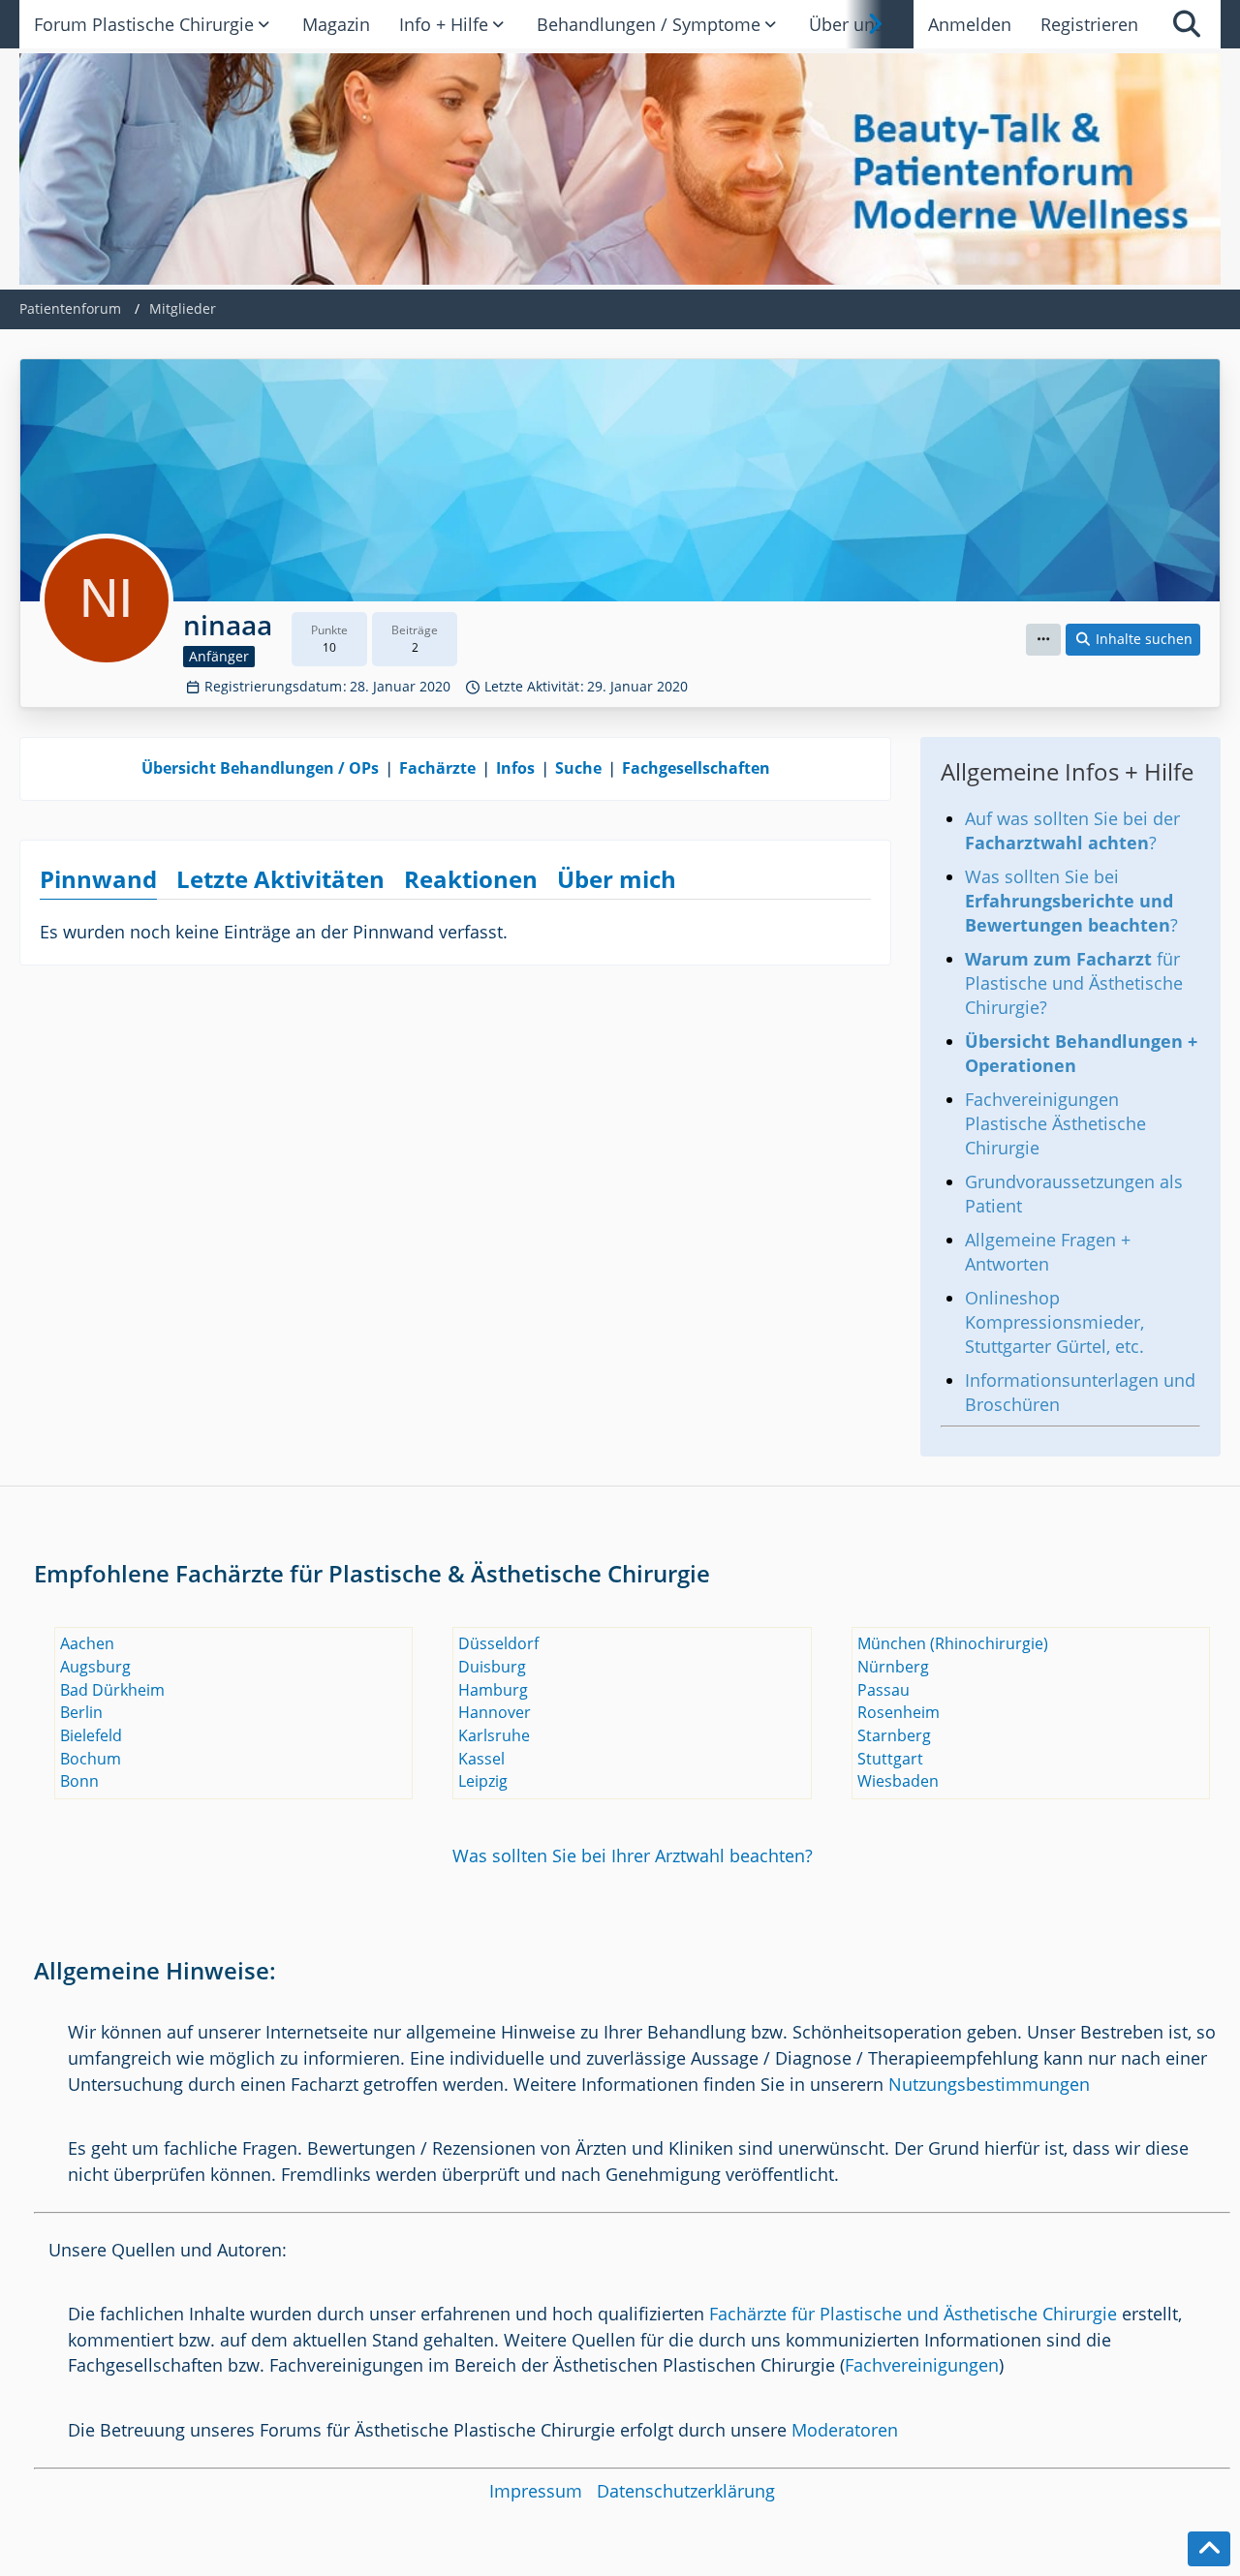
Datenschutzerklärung (686, 2491)
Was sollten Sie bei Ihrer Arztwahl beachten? (633, 1855)
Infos (515, 768)
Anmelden (970, 24)
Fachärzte (437, 768)
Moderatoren (845, 2430)
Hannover (495, 1712)
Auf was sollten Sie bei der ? (1072, 830)
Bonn (79, 1781)
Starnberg (894, 1735)
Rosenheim (899, 1712)
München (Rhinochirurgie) (953, 1643)
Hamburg (493, 1690)
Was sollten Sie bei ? (1071, 901)
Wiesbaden (898, 1781)
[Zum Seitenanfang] (1209, 2549)
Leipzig (483, 1781)
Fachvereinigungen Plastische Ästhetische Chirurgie (1055, 1123)
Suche (578, 768)
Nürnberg (893, 1667)
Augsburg (95, 1667)
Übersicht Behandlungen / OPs (260, 768)
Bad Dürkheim (112, 1690)
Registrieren (1089, 24)
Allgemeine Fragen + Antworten (1048, 1252)
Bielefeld (91, 1735)
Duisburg (492, 1667)
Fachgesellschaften (696, 768)
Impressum (536, 2491)
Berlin (81, 1712)
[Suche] (1187, 24)
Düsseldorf (498, 1643)
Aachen (87, 1643)
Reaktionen (471, 879)
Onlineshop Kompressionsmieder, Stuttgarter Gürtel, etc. (1054, 1322)
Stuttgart (890, 1759)
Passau (883, 1690)
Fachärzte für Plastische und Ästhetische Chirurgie (913, 2314)
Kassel (481, 1759)
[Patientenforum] (620, 169)
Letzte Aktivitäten (280, 879)
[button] (1043, 640)
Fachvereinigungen (922, 2365)
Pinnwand (98, 879)
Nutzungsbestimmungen (989, 2084)
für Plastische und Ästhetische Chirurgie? (1074, 983)
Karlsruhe (494, 1735)
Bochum (91, 1759)
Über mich (617, 879)
